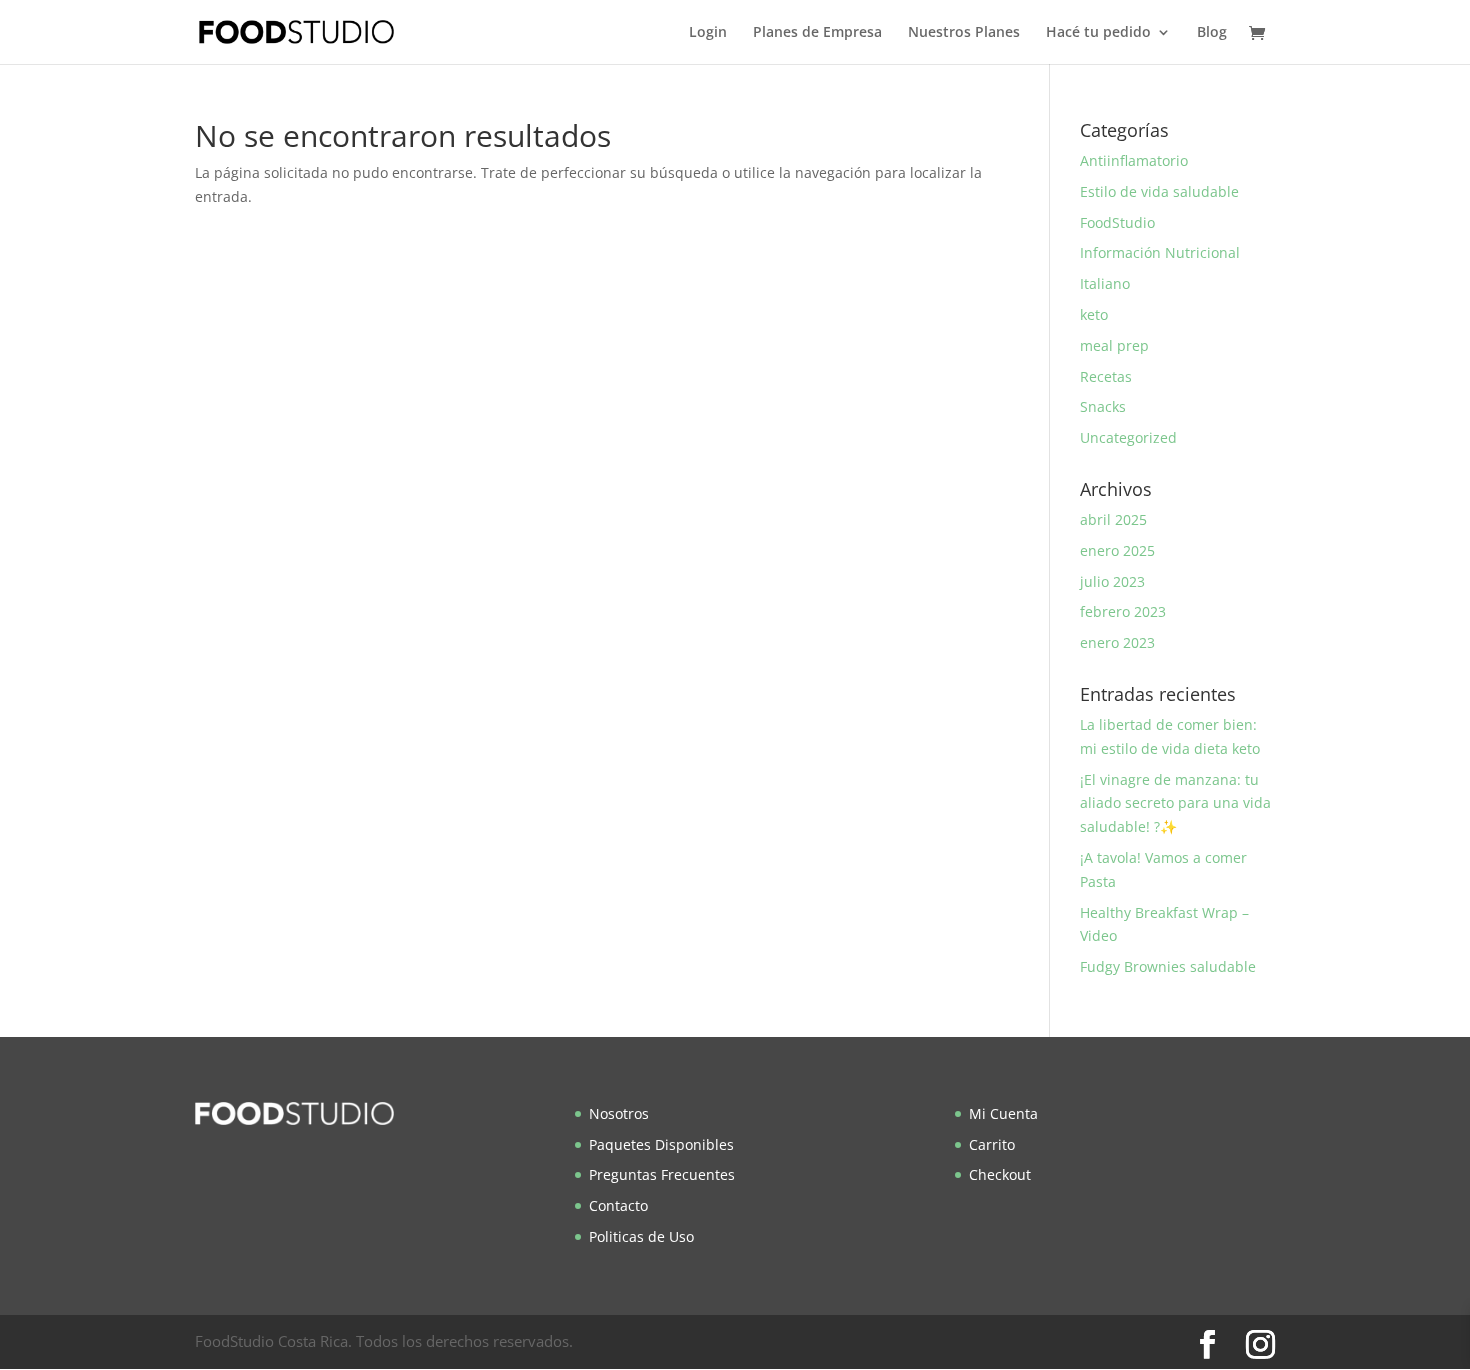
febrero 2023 (1123, 611)
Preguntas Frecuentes (662, 1174)
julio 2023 (1112, 581)
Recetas (1106, 376)
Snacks (1103, 406)
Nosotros (619, 1113)
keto (1094, 314)
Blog (1212, 33)
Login (708, 33)
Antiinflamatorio (1134, 160)
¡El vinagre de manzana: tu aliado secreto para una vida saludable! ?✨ (1175, 803)
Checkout (1000, 1174)
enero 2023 (1117, 642)
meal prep (1114, 345)
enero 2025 (1117, 550)
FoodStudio (1117, 222)
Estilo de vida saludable (1159, 191)
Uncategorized (1128, 437)
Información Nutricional (1160, 252)
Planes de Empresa (817, 33)
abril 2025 (1113, 519)
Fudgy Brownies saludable (1168, 966)
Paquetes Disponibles (661, 1144)
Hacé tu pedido (1098, 33)
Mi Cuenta (1003, 1113)
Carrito (992, 1144)
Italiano (1105, 283)
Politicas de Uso (641, 1236)
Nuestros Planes (964, 33)
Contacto (618, 1205)
